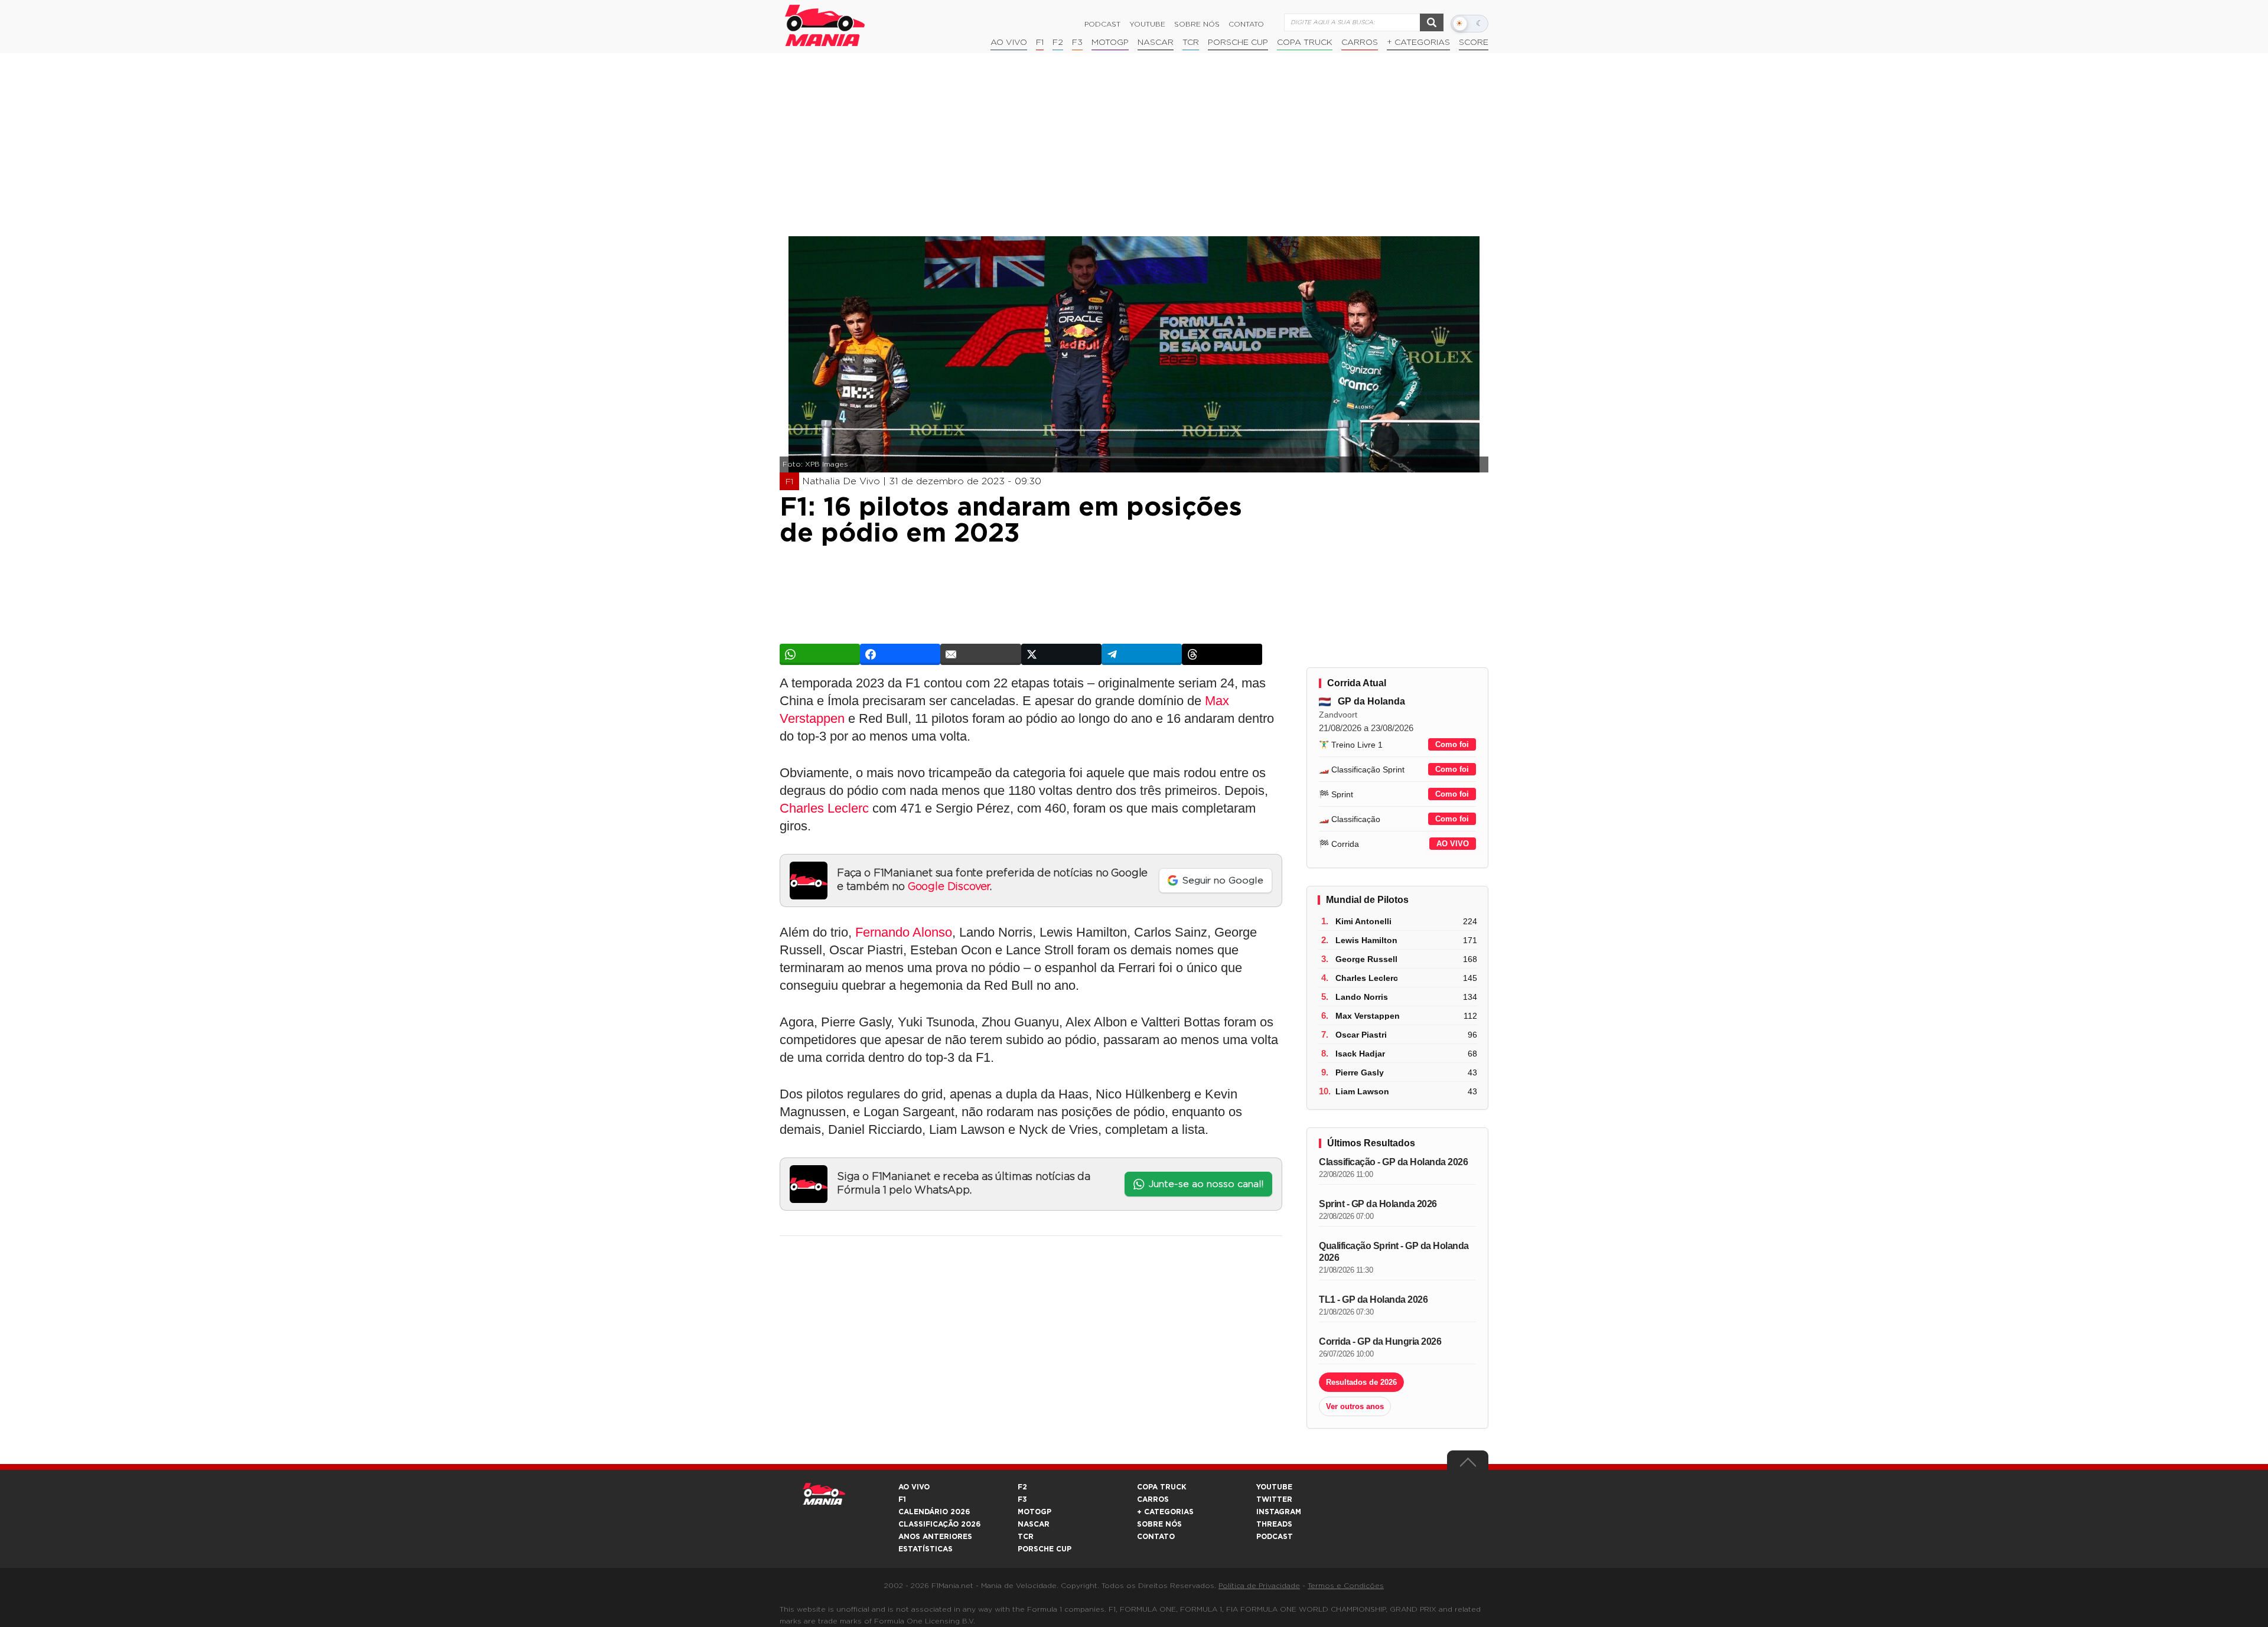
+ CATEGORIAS (1418, 43)
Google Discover (949, 887)
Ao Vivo (1009, 43)
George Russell (1366, 959)
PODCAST (1275, 1537)
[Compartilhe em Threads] (1222, 654)
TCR (1191, 43)
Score (1474, 43)
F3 (1077, 43)
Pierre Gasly (1360, 1072)
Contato (1246, 24)
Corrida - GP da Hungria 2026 (1380, 1341)
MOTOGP (1034, 1512)
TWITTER (1274, 1499)
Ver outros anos (1355, 1406)
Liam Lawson (1362, 1091)
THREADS (1274, 1524)
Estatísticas (926, 1549)
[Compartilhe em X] (1061, 654)
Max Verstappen (1368, 1016)
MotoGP (1110, 43)
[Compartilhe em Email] (980, 654)
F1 (1040, 43)
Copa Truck (1305, 43)
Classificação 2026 (939, 1524)
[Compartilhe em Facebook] (900, 654)
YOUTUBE (1274, 1487)
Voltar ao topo (1468, 1465)
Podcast (1102, 24)
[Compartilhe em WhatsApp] (820, 654)
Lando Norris (1362, 997)
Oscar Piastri (1361, 1035)
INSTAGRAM (1279, 1512)
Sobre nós (1197, 24)
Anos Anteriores (935, 1537)
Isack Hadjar (1360, 1054)
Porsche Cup (1238, 43)
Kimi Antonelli (1363, 921)
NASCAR (1156, 43)
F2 (1058, 43)
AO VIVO (1453, 844)
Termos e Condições (1346, 1586)
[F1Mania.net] (825, 25)
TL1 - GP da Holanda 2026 (1373, 1300)
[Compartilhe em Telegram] (1142, 654)
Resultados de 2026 (1361, 1382)
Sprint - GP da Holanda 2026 (1378, 1204)
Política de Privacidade (1259, 1586)
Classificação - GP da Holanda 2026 (1393, 1162)
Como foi (1452, 744)
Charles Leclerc (824, 808)
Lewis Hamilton (1366, 940)
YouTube (1147, 24)
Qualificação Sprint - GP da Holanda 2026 (1394, 1252)
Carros (1360, 43)
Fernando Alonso (904, 932)
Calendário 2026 (934, 1512)
